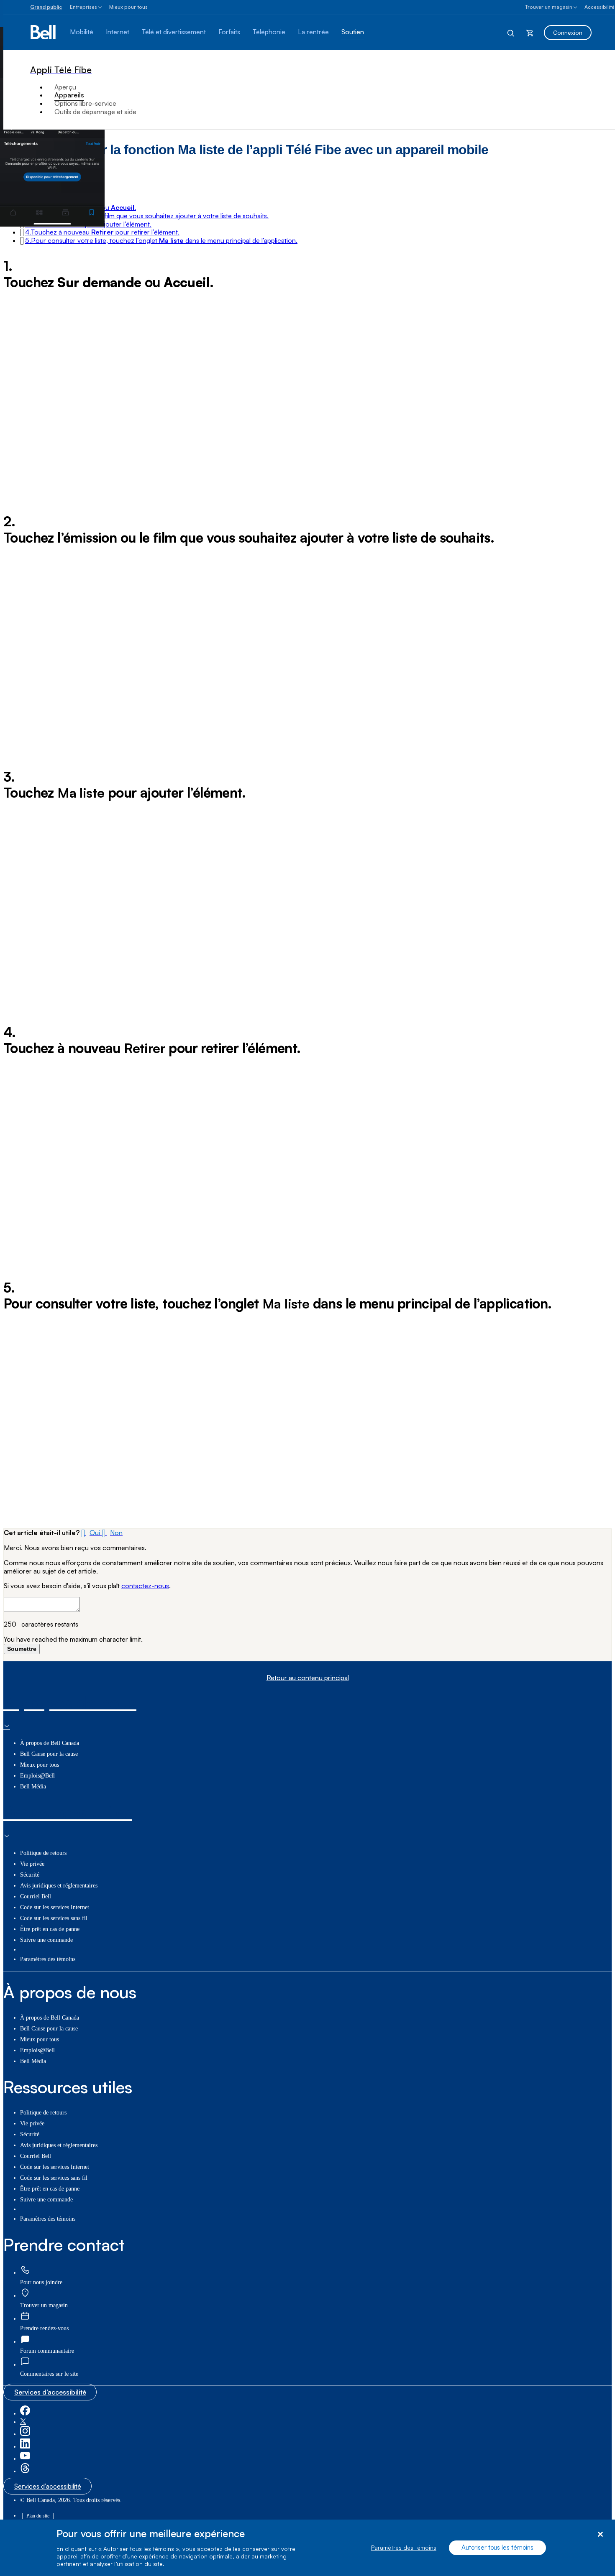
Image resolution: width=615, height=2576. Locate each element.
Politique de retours (43, 1853)
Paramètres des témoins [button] (48, 1959)
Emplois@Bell (37, 1776)
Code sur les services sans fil (54, 1918)
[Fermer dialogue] (600, 2534)
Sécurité (30, 1875)
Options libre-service (85, 103)
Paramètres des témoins (404, 2548)
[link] (25, 2270)
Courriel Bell (36, 1896)
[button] (147, 216)
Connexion (568, 32)
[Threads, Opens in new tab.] (25, 2471)
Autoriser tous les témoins (497, 2548)
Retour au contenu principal (308, 1678)
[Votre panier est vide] (530, 33)
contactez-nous (145, 1586)
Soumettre (22, 1649)
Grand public (46, 7)
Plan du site (38, 2516)
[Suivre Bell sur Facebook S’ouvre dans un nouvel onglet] (25, 2414)
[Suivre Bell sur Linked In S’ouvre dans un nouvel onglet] (25, 2447)
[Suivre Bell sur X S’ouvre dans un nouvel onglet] (23, 2422)
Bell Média (33, 1787)
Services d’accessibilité (50, 2392)
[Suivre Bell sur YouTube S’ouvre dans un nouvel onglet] (25, 2459)
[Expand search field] (511, 33)
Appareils (69, 95)
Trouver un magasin (549, 7)
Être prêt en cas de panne (50, 1929)
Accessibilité (600, 7)
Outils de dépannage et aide (95, 112)
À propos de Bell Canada (50, 1743)
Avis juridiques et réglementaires (59, 1886)
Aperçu (65, 87)
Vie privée (32, 1864)
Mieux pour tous (128, 7)
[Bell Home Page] (44, 33)
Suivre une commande (46, 1940)
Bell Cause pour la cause (49, 1754)
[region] (307, 2548)
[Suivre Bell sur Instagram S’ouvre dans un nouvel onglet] (25, 2434)
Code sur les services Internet (55, 1907)
